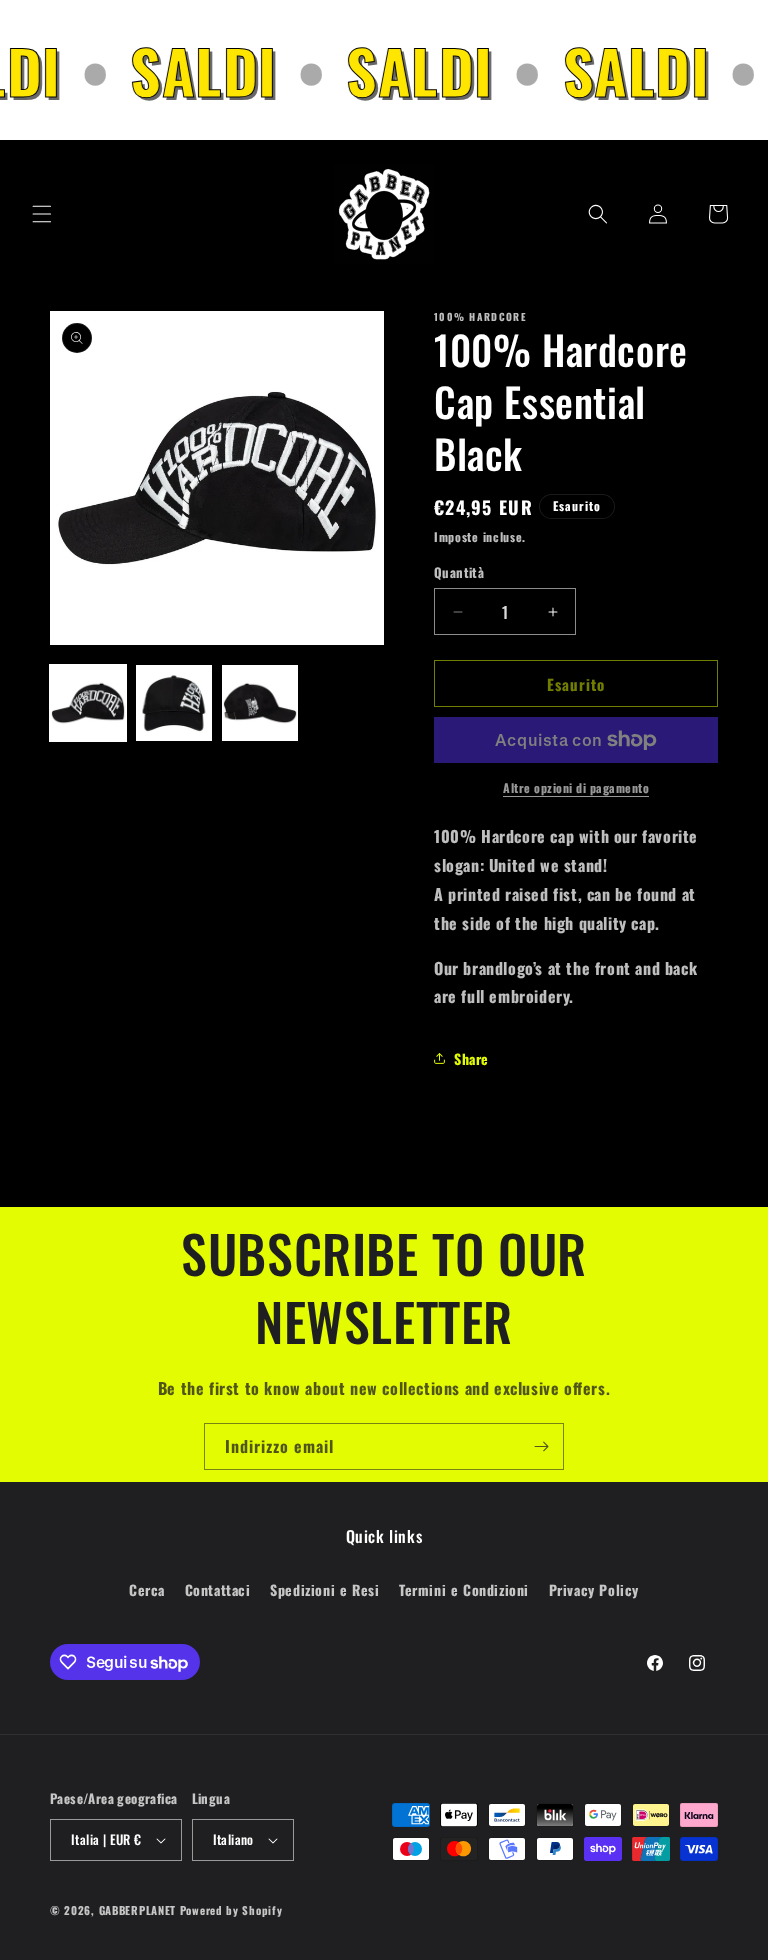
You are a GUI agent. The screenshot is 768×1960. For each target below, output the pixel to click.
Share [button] (471, 1058)
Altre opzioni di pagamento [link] (576, 787)
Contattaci (218, 1589)
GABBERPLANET (137, 1910)
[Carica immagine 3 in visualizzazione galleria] (260, 703)
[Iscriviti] (541, 1446)
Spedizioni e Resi (324, 1589)
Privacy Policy (594, 1589)
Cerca (147, 1589)
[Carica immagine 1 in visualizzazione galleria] (88, 703)
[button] (42, 214)
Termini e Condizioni (464, 1589)
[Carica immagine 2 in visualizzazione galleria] (174, 703)
